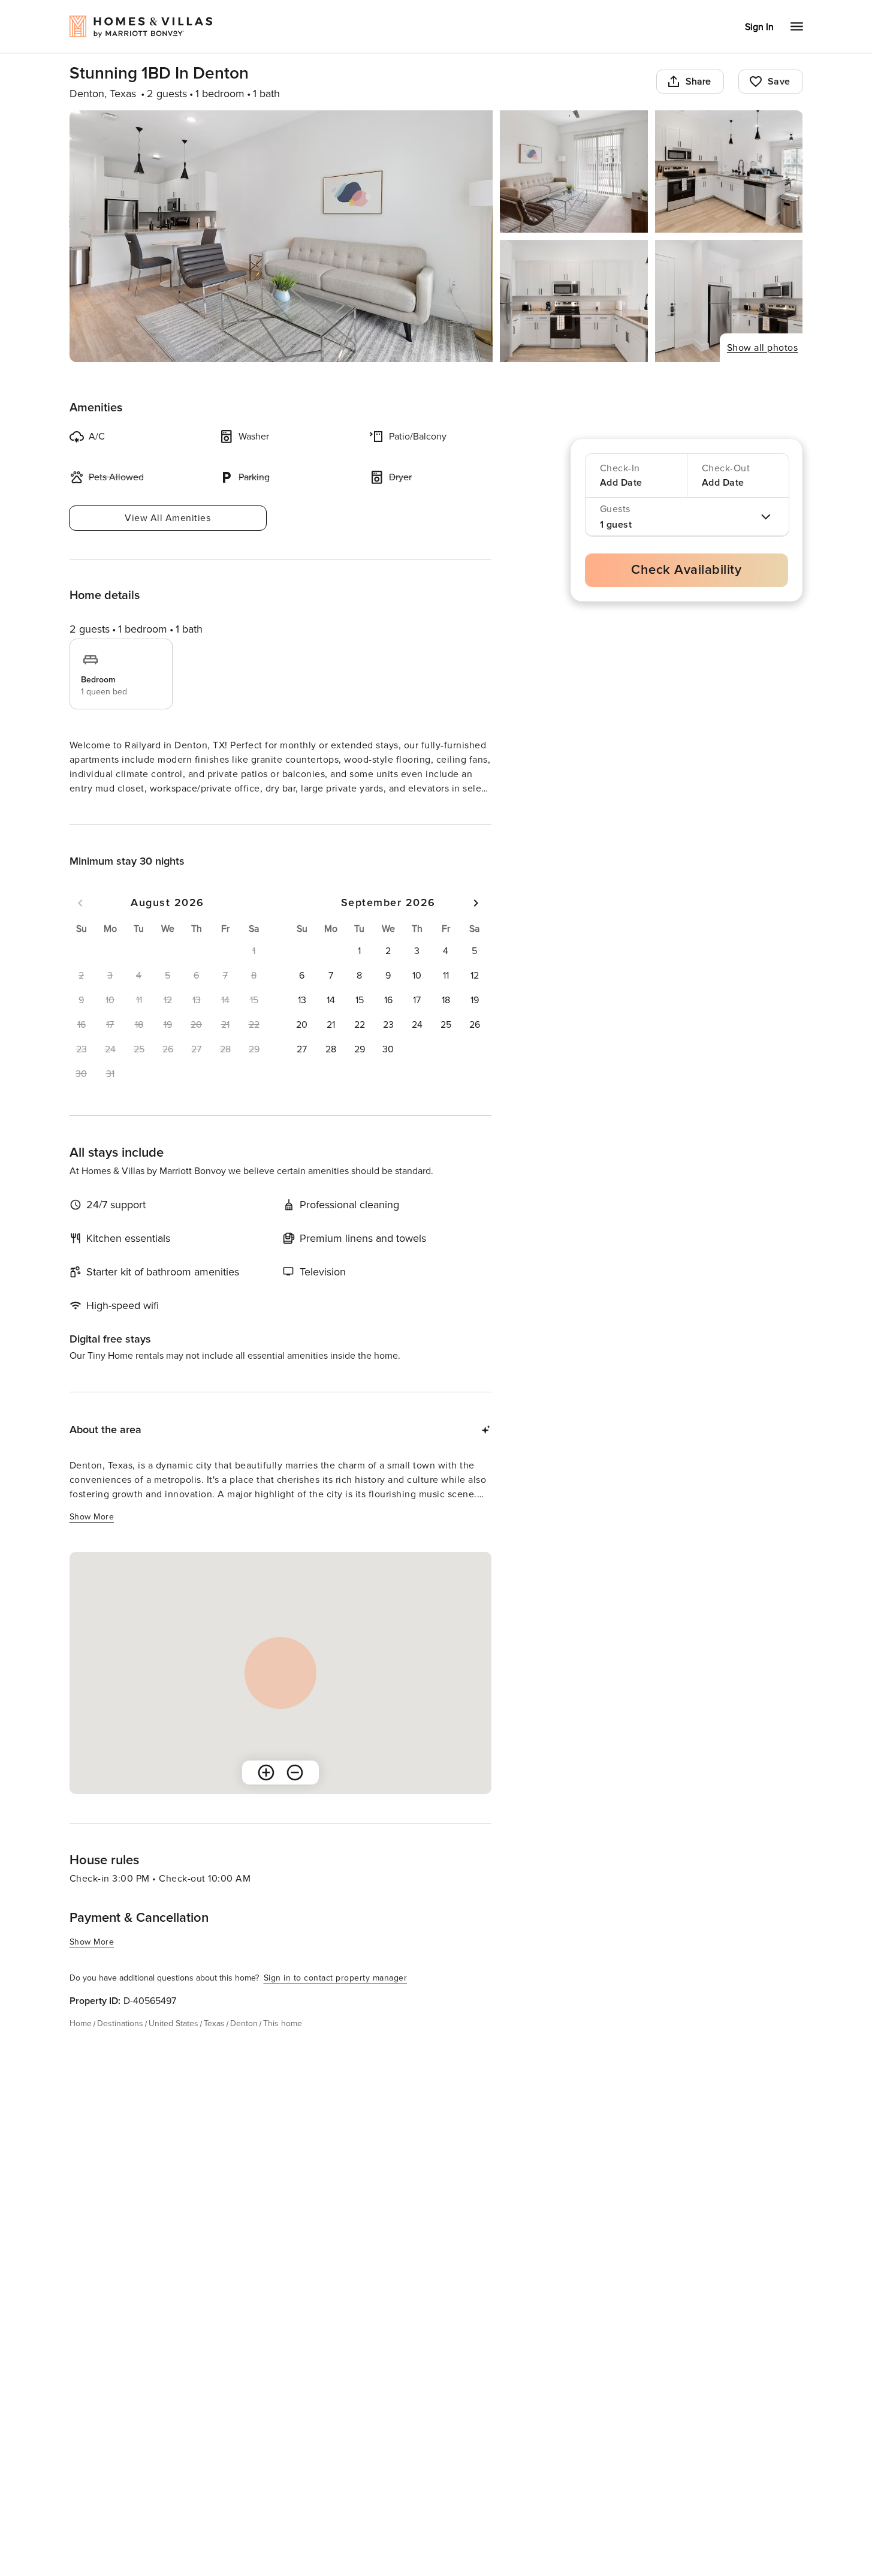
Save (779, 82)
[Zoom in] (266, 1794)
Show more (92, 811)
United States (174, 2045)
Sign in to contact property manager (336, 1999)
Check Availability (686, 570)
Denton (244, 2045)
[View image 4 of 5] (574, 301)
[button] (360, 973)
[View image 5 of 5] (729, 301)
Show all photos (763, 348)
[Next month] (476, 925)
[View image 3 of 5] (729, 171)
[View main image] (281, 236)
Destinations (120, 2045)
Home (81, 2045)
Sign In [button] (759, 27)
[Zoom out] (295, 1794)
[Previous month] (80, 925)
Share (698, 82)
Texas (214, 2045)
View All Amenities (168, 518)
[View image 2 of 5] (574, 171)
